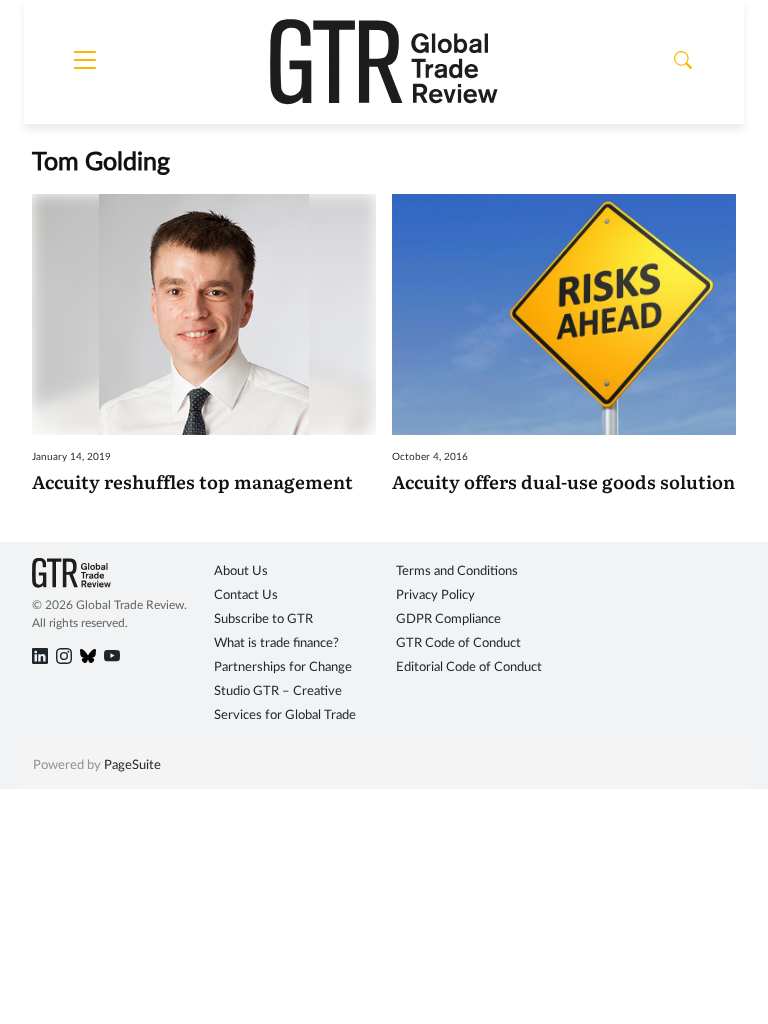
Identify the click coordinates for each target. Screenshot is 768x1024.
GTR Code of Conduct (458, 643)
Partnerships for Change (283, 667)
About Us (241, 571)
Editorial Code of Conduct (469, 667)
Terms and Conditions (457, 571)
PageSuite (132, 765)
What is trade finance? (276, 643)
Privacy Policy (435, 595)
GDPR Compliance (448, 619)
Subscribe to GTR (263, 619)
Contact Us (246, 595)
